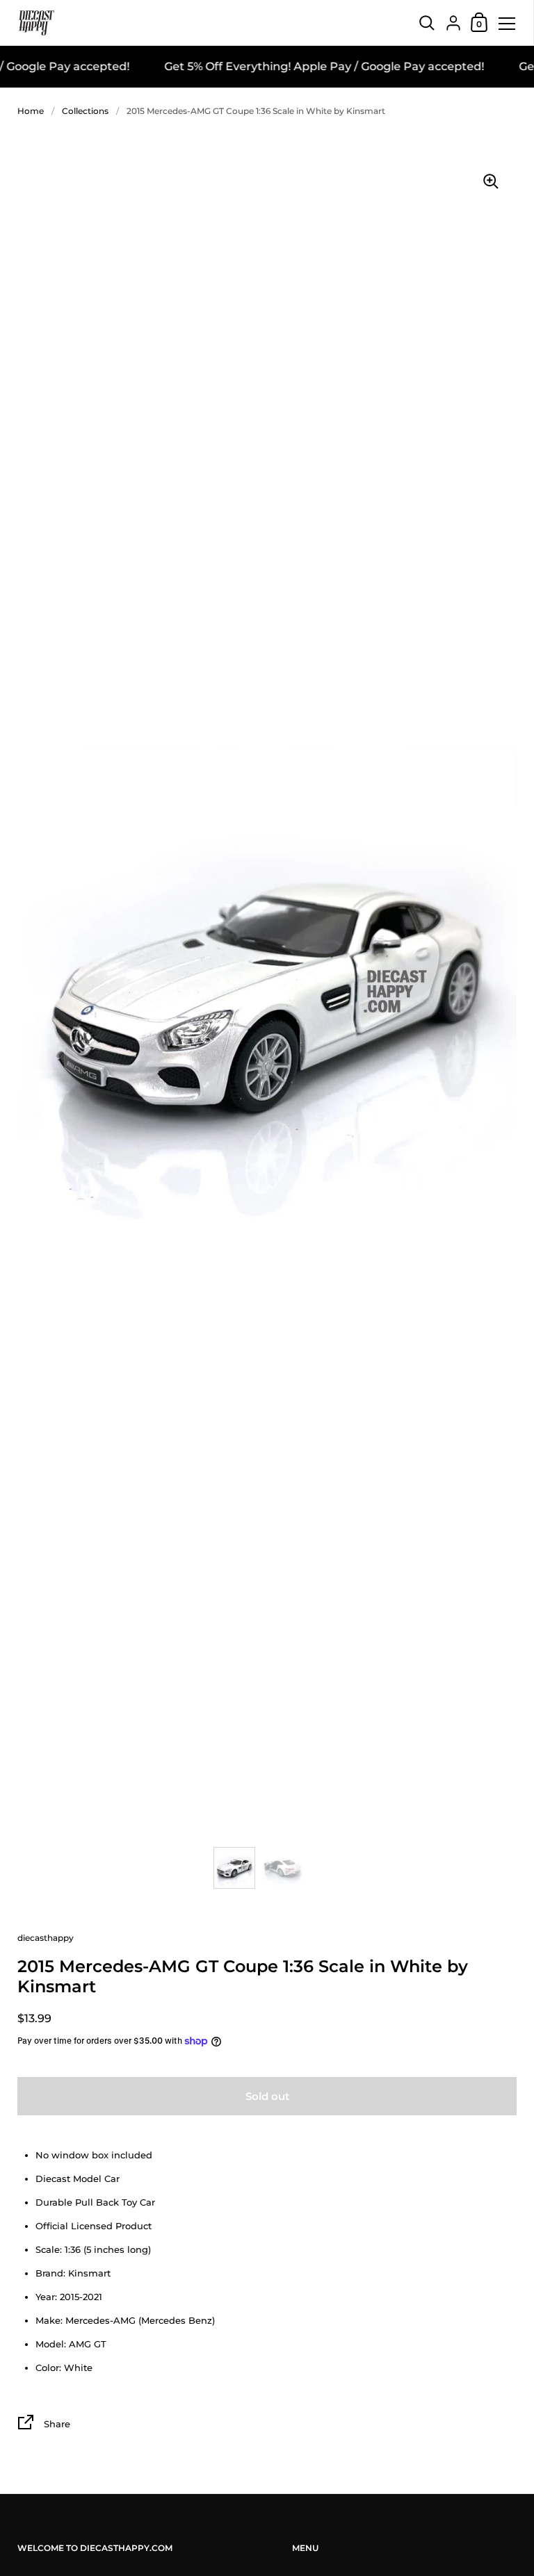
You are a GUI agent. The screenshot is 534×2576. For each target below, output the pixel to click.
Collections (85, 111)
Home (31, 111)
